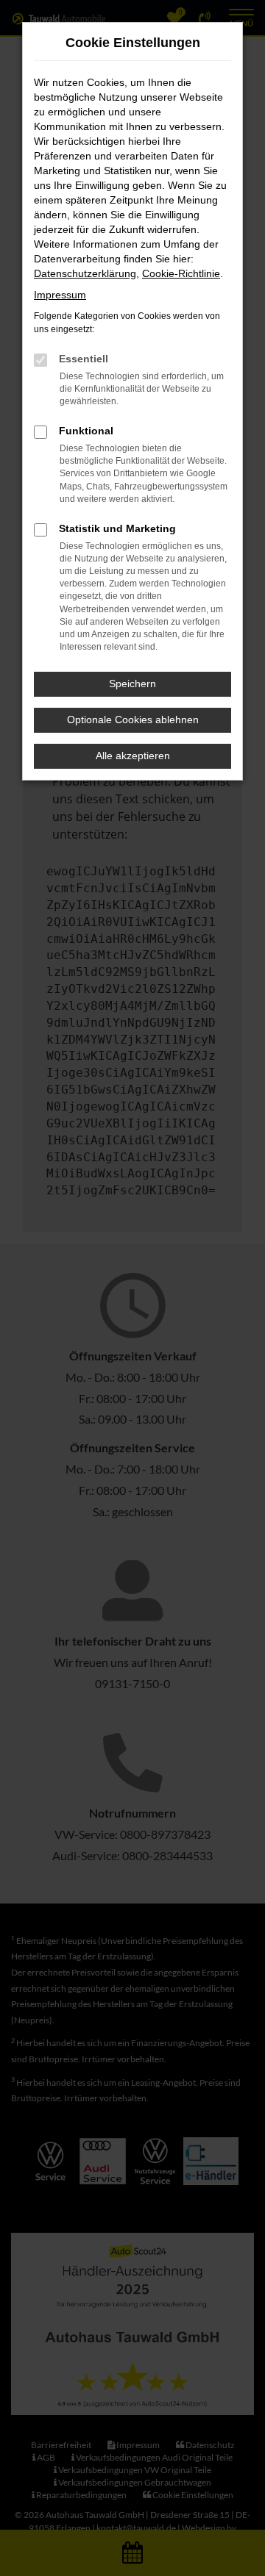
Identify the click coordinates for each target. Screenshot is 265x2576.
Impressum (60, 295)
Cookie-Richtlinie (181, 273)
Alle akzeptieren (133, 756)
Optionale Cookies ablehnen (133, 720)
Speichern (132, 684)
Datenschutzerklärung (85, 273)
